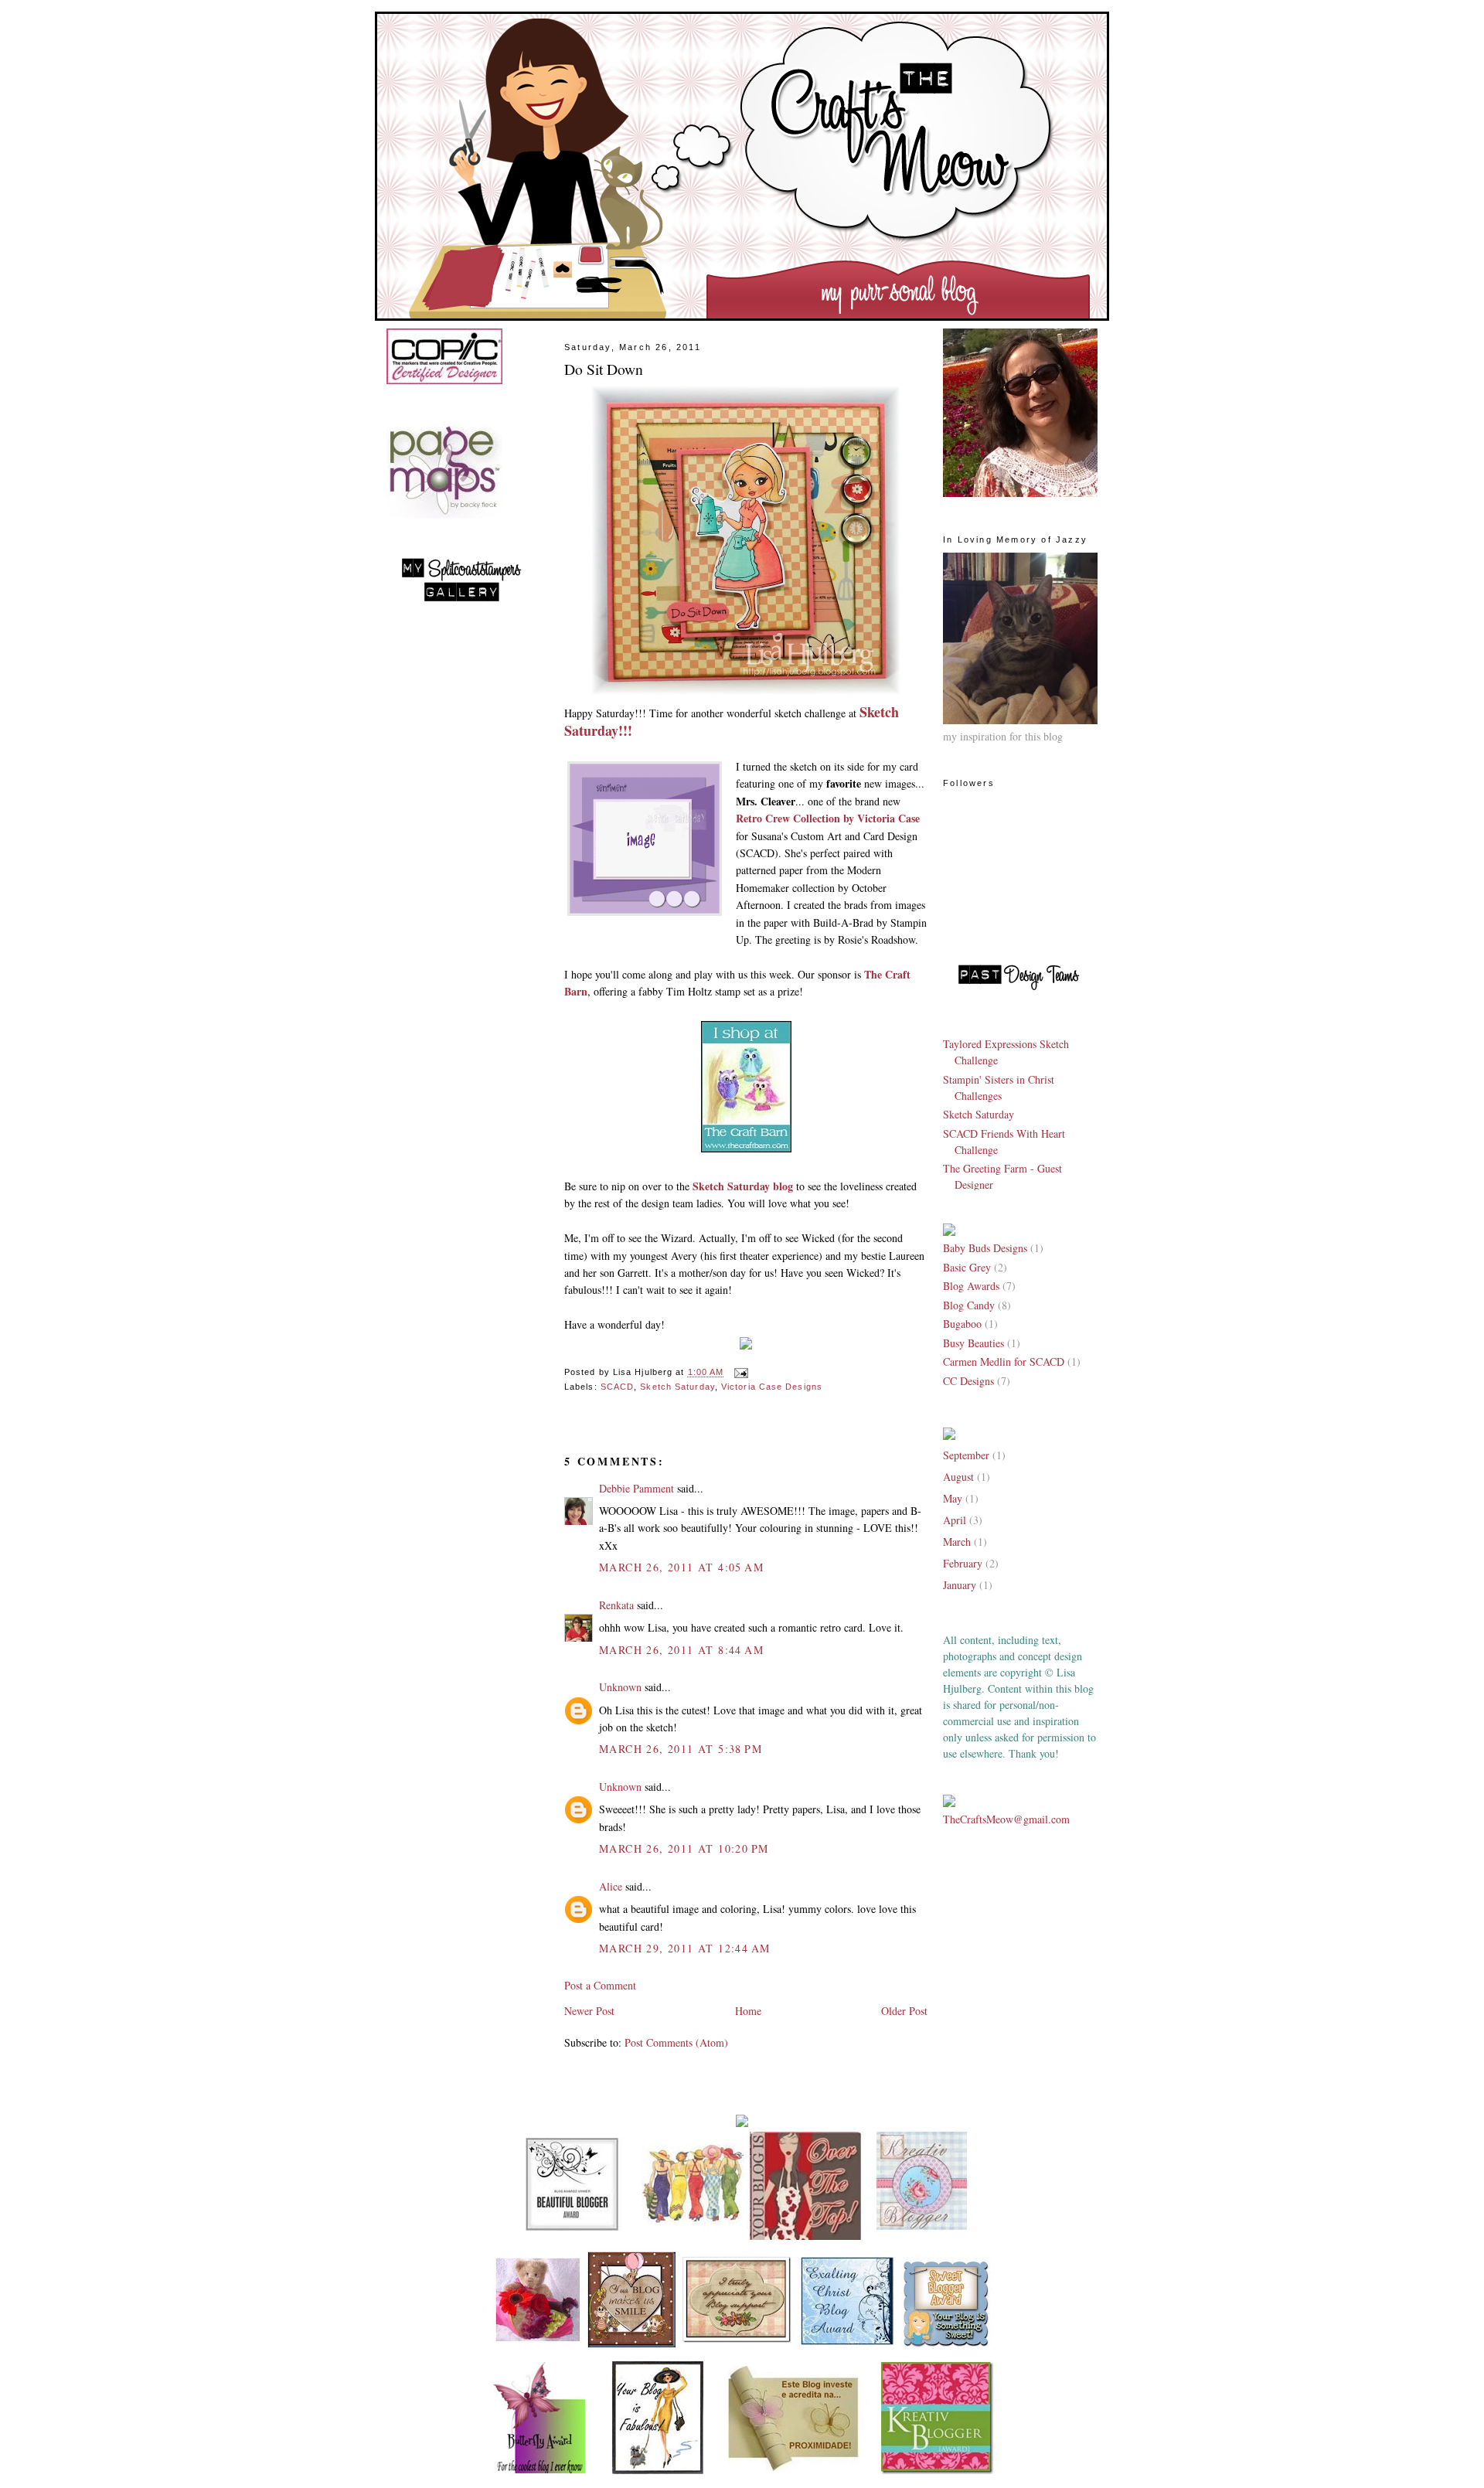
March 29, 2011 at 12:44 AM (684, 1948)
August (958, 1477)
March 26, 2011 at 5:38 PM (681, 1749)
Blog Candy (970, 1305)
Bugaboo (964, 1324)
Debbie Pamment (636, 1488)
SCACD (617, 1387)
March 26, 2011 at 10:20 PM (684, 1848)
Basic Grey (968, 1267)
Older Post (904, 2011)
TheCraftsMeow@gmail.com (1006, 1819)
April (955, 1520)
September (966, 1455)
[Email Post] (739, 1373)
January (960, 1585)
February (963, 1563)
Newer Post (589, 2011)
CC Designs (970, 1381)
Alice (612, 1886)
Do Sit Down (604, 369)
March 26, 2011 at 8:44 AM (681, 1650)
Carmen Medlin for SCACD (1005, 1361)
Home (748, 2011)
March (957, 1542)
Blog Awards (973, 1286)
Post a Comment (600, 1985)
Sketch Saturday (677, 1387)
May (953, 1498)
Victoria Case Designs (772, 1387)
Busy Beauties (975, 1343)
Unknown (620, 1687)
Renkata (616, 1605)
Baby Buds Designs (987, 1248)
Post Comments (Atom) (676, 2042)
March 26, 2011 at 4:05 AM (681, 1567)
